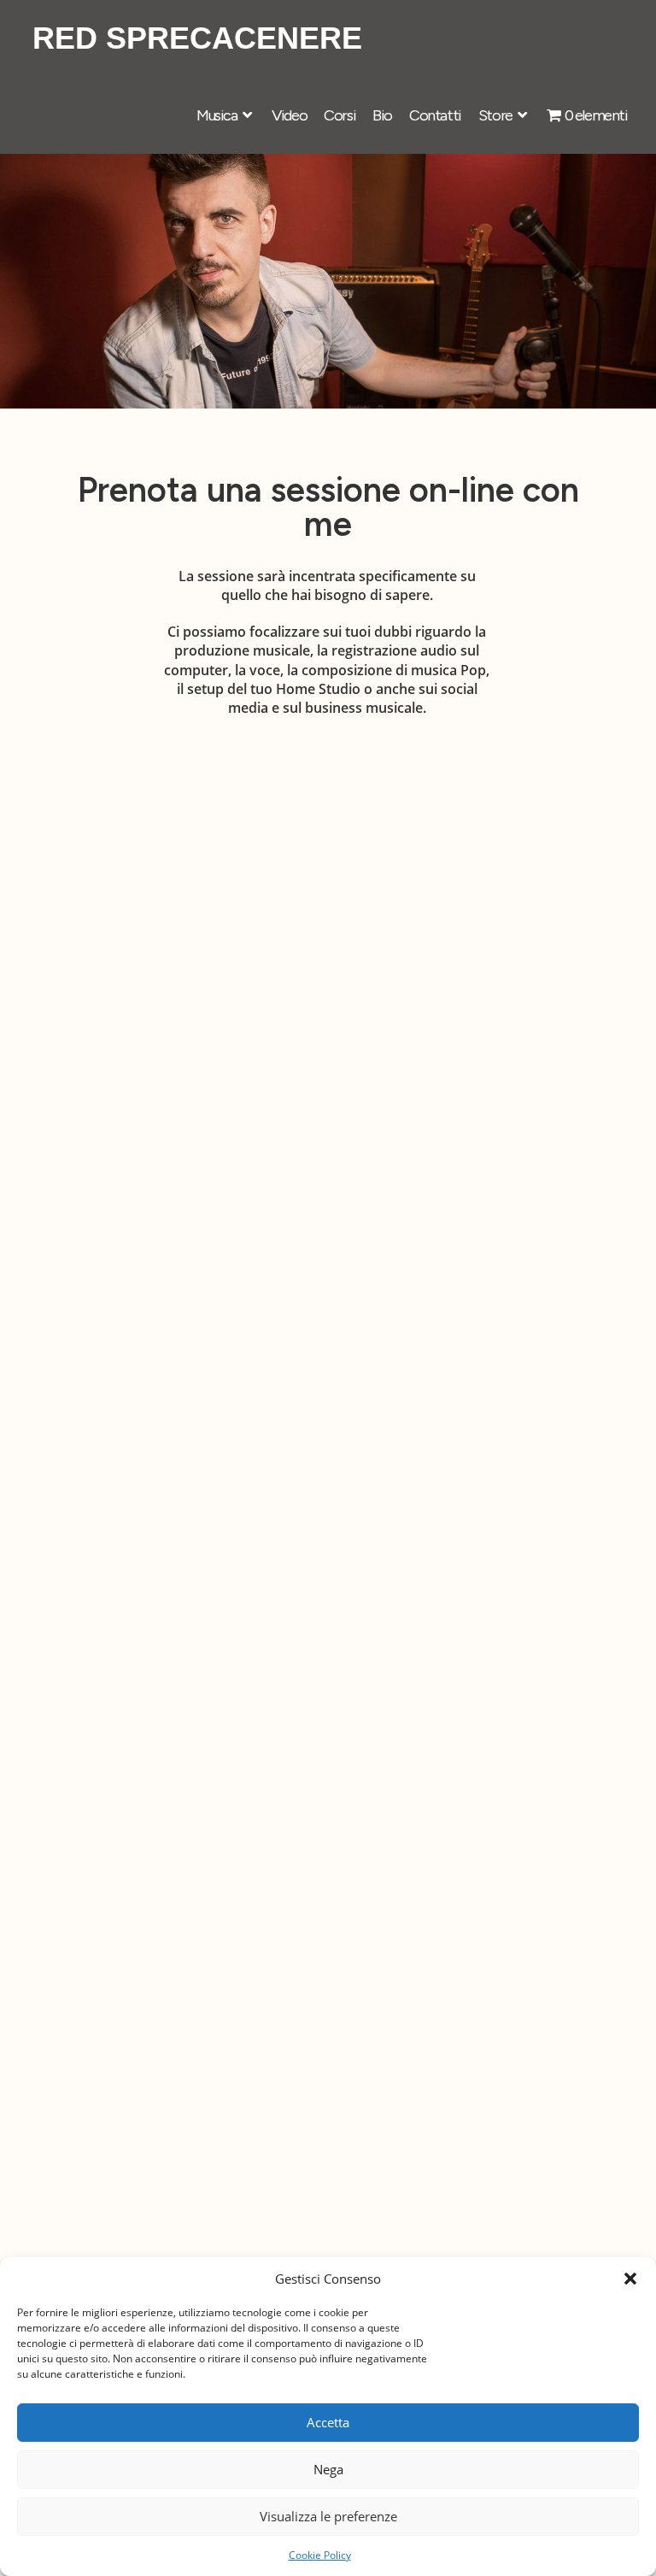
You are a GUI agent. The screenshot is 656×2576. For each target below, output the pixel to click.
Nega (328, 2469)
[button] (630, 2279)
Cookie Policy (320, 2555)
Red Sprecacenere (197, 38)
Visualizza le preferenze (328, 2516)
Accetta (328, 2422)
